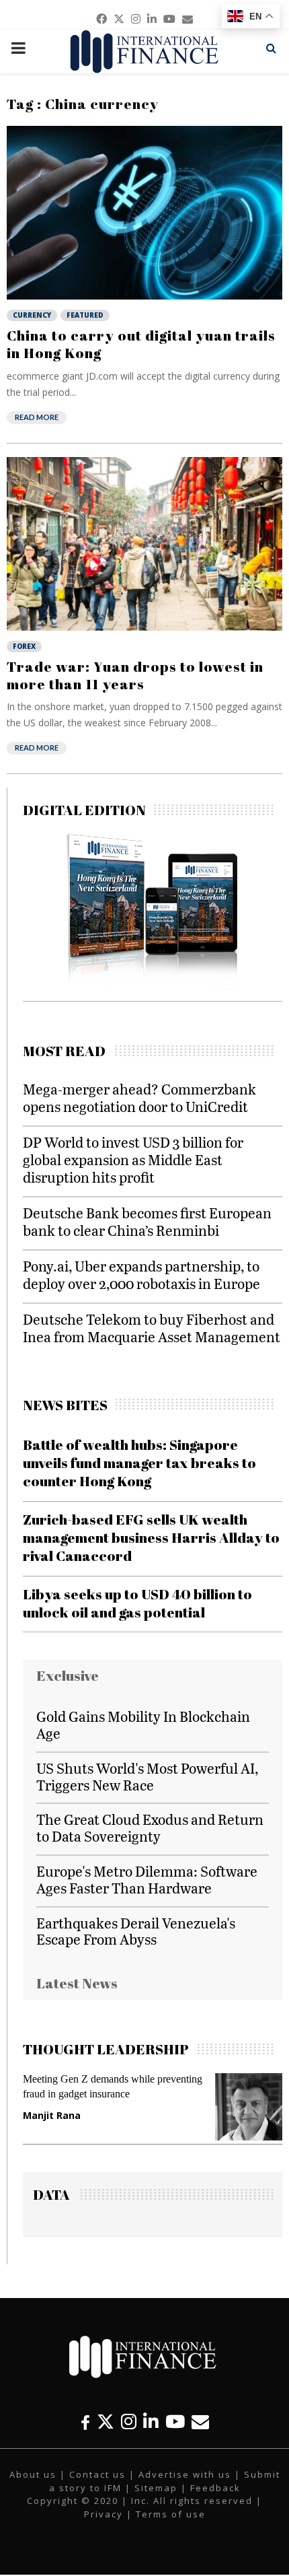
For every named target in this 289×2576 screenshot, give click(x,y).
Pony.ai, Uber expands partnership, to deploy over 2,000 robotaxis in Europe (141, 1275)
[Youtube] (175, 2422)
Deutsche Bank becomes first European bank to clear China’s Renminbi (147, 1221)
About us (33, 2474)
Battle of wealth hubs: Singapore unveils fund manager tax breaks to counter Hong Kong (139, 1463)
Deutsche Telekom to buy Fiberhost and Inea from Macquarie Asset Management (152, 1328)
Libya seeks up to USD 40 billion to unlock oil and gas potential (137, 1603)
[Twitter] (106, 2422)
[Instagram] (129, 2422)
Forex (24, 646)
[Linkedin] (151, 2422)
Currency (32, 315)
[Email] (200, 2422)
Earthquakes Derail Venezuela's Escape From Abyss (136, 1931)
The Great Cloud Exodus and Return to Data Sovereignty (150, 1827)
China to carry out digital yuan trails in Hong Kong (141, 344)
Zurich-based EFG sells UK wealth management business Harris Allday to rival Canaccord (151, 1538)
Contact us (97, 2474)
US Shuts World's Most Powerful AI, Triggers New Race (147, 1776)
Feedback (215, 2488)
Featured (85, 315)
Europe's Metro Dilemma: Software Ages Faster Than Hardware (147, 1879)
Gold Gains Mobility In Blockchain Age (143, 1725)
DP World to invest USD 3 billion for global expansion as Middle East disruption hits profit (133, 1159)
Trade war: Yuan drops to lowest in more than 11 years (135, 675)
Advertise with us (185, 2474)
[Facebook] (85, 2422)
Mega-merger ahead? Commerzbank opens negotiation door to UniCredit (139, 1098)
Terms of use (171, 2514)
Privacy (104, 2514)
